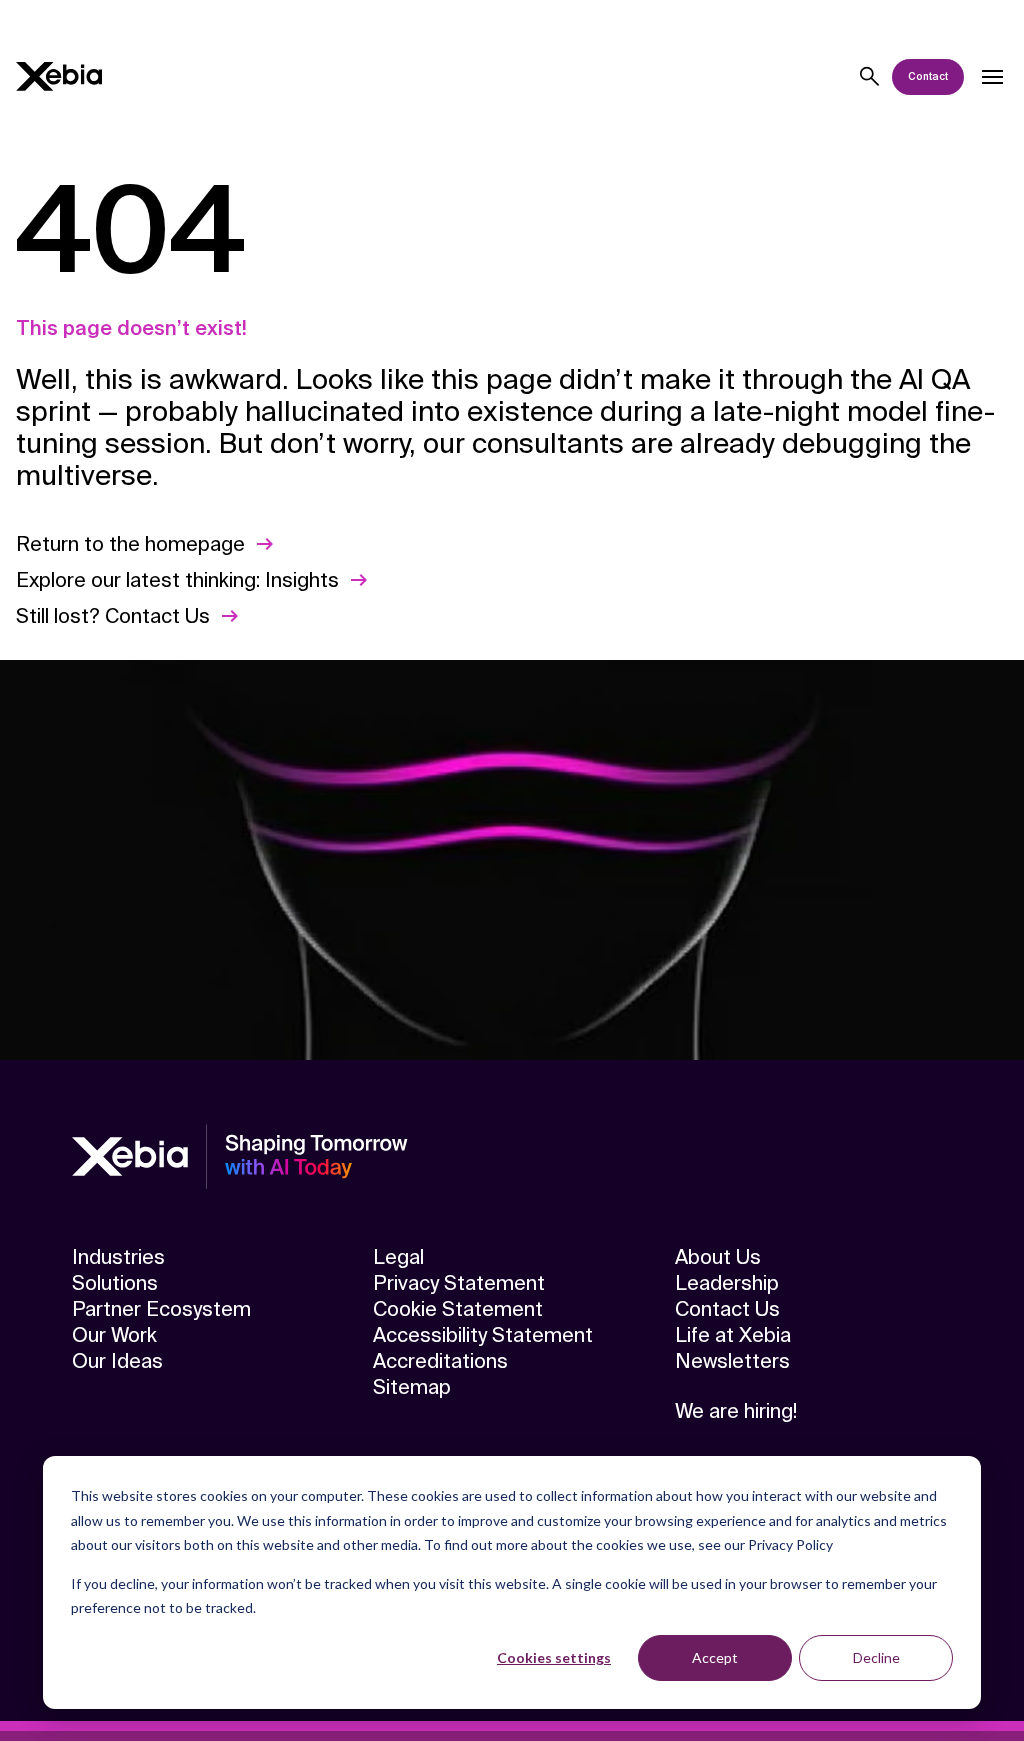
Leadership (727, 1283)
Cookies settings (554, 1657)
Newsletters (732, 1361)
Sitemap (412, 1387)
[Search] (870, 77)
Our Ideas (117, 1361)
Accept (715, 1657)
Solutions (115, 1283)
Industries (118, 1257)
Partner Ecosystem (161, 1309)
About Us (718, 1257)
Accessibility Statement (483, 1335)
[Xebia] (59, 76)
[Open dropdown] (992, 77)
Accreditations (440, 1361)
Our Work (114, 1335)
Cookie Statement (458, 1309)
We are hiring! (736, 1411)
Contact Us (727, 1309)
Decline (876, 1657)
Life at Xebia (733, 1335)
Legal (398, 1257)
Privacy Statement (459, 1283)
